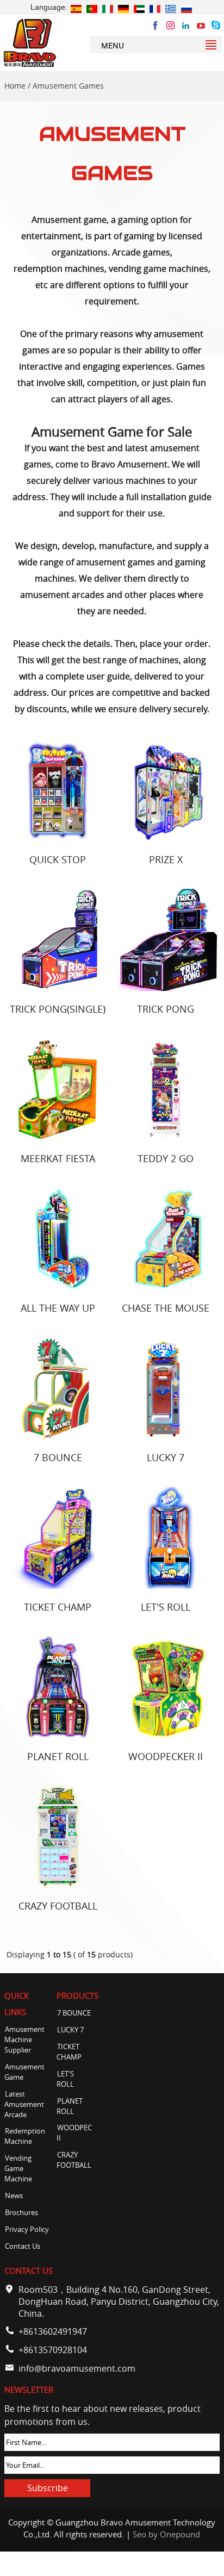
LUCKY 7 (166, 1457)
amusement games (116, 562)
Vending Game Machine (18, 2169)
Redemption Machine (25, 2136)
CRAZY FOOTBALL (74, 2160)
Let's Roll (166, 1607)
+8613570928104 (53, 2350)
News (14, 2196)
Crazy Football (58, 1906)
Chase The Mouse (166, 1308)
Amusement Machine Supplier (24, 2040)
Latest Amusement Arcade (24, 2104)
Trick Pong (166, 1009)
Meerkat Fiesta (58, 1158)
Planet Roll (58, 1756)
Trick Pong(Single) (58, 1009)
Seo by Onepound (166, 2534)
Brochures (21, 2213)
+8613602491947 (53, 2331)
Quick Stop (58, 859)
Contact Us (23, 2246)
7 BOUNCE (74, 2013)
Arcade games (141, 252)
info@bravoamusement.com (77, 2368)
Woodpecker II (166, 1756)
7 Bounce (58, 1457)
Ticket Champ (58, 1607)
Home (15, 86)
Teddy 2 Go (166, 1158)
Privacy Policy (27, 2229)
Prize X (166, 859)
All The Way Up (58, 1308)
